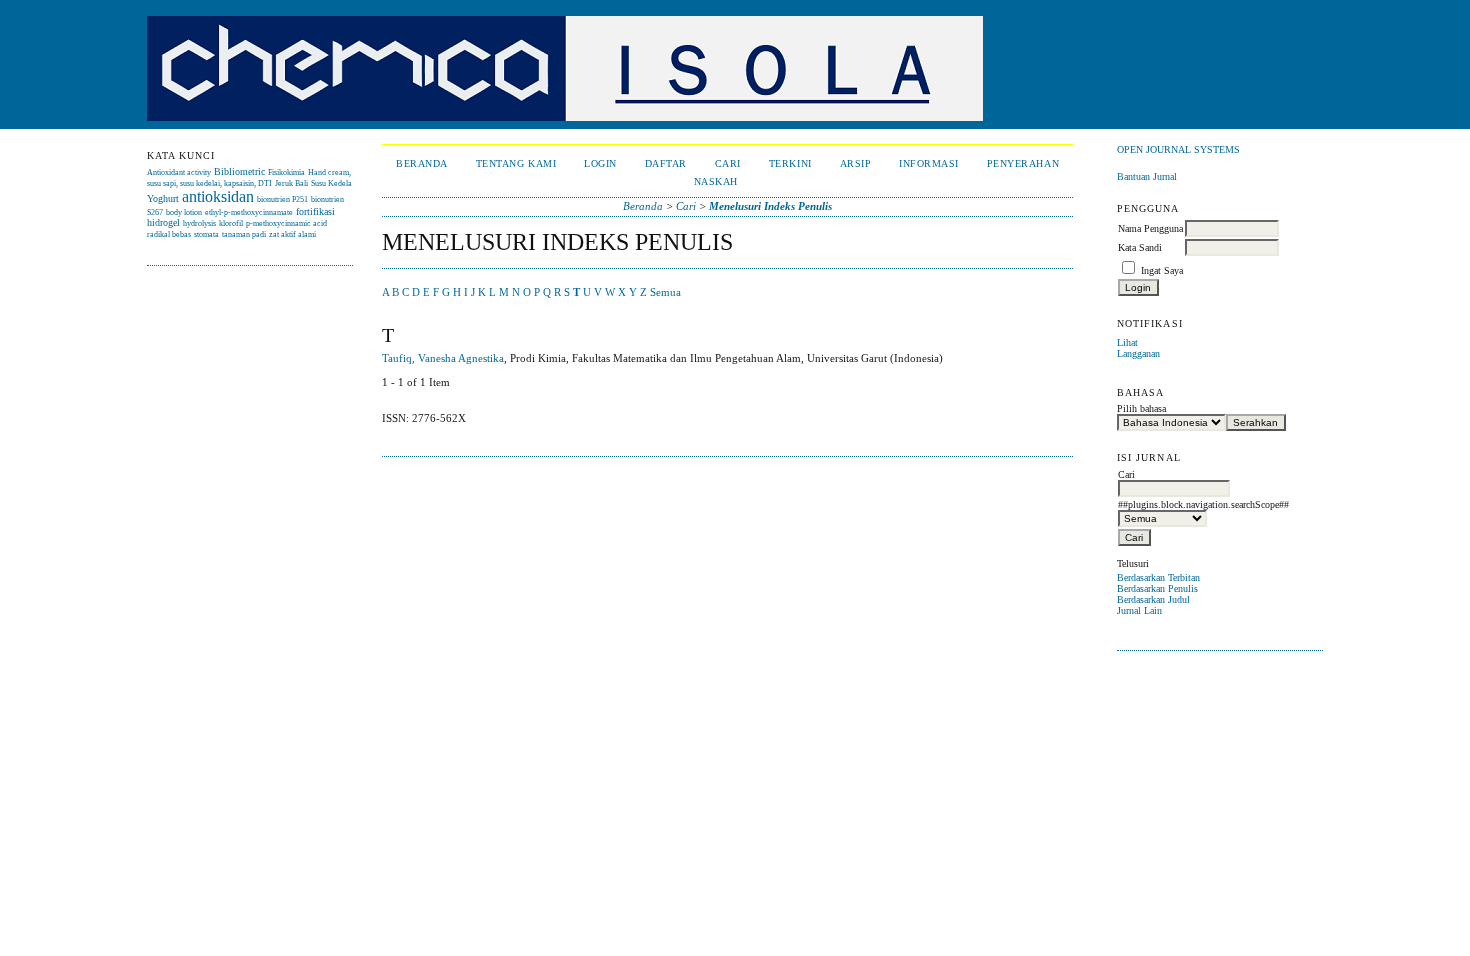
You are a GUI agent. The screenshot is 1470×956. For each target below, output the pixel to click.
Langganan (1138, 353)
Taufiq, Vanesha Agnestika (443, 358)
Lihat (1127, 342)
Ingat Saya (1162, 270)
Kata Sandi (1140, 247)
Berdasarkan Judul (1153, 599)
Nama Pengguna (1150, 228)
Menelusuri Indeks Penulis (770, 206)
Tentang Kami (516, 163)
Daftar (666, 163)
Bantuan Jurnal (1147, 176)
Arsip (856, 163)
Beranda (422, 163)
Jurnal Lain (1139, 610)
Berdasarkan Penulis (1157, 588)
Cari (728, 163)
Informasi (929, 163)
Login (600, 163)
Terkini (790, 163)
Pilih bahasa (1141, 408)
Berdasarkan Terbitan (1158, 577)
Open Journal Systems (1178, 149)
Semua (665, 292)
